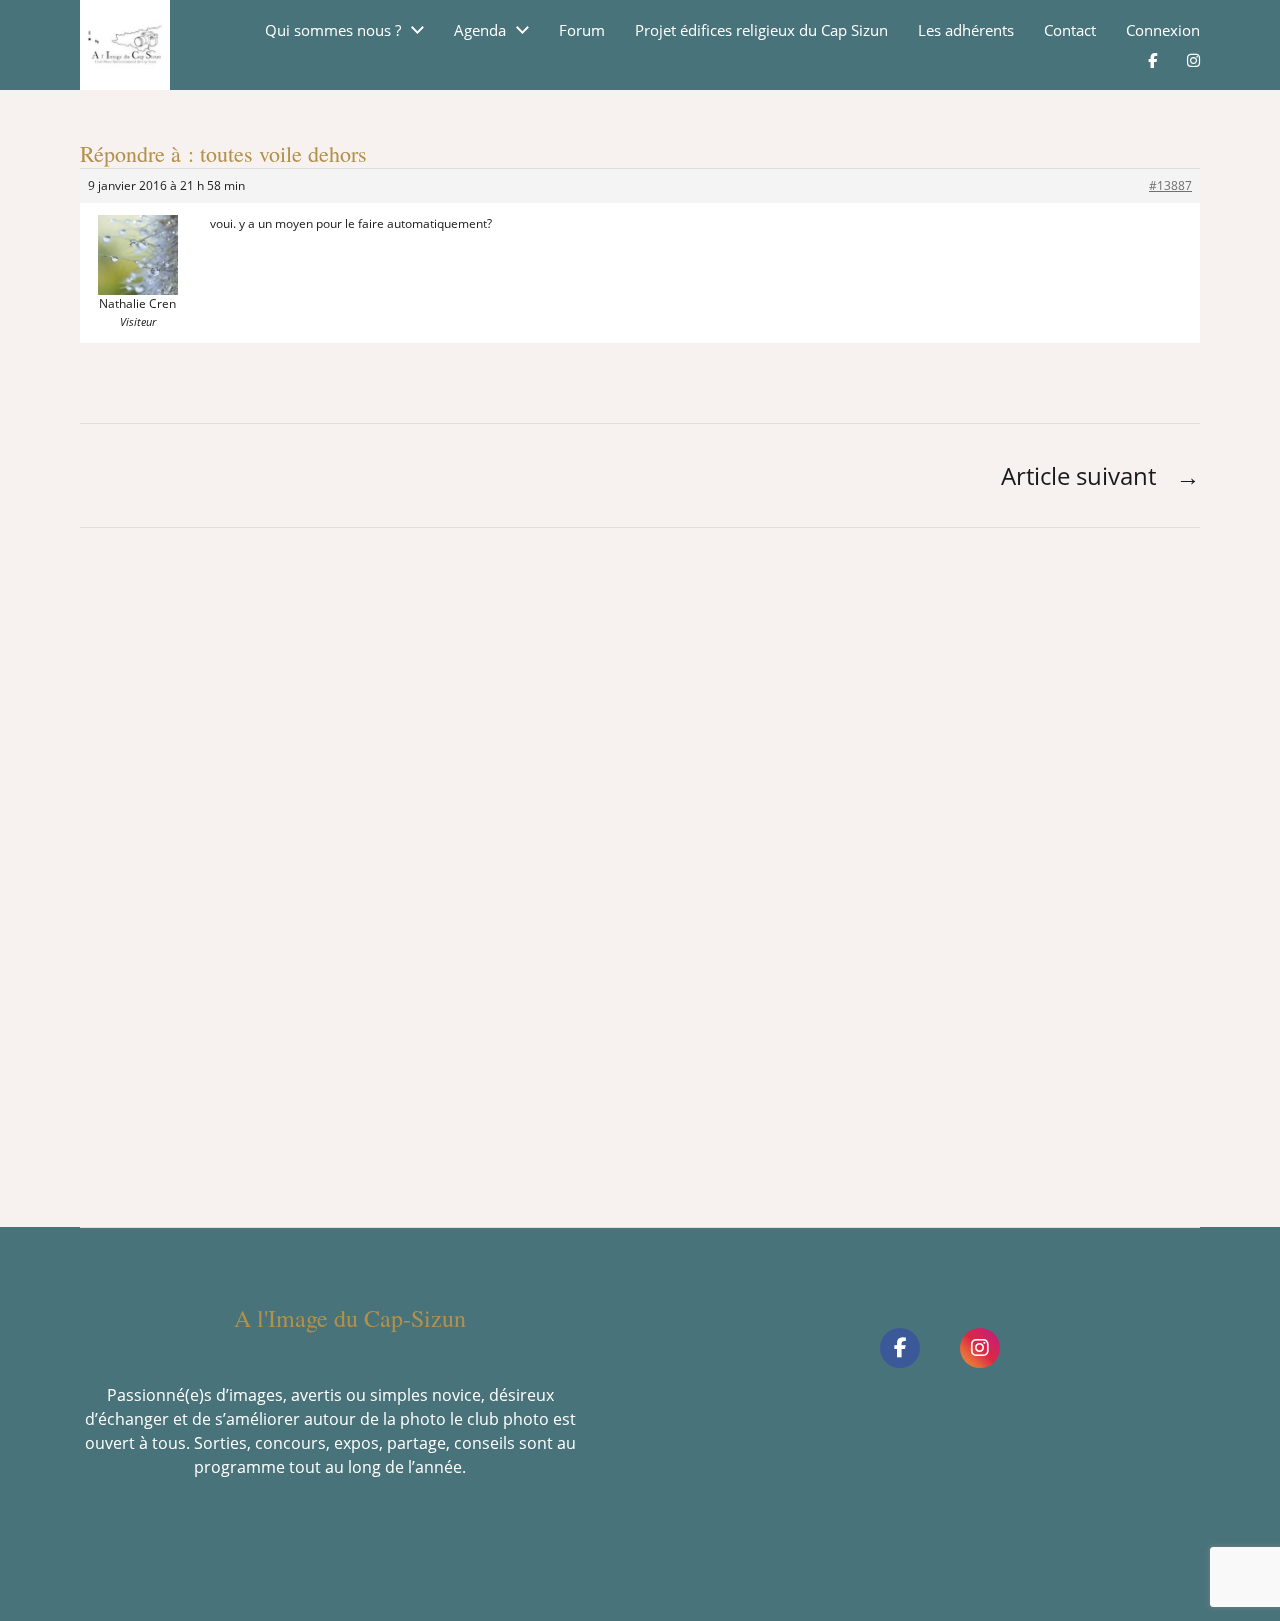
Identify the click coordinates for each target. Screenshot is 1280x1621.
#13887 (1170, 185)
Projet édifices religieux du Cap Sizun (761, 30)
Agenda (480, 30)
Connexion (1163, 30)
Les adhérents (966, 30)
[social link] (900, 1348)
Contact (1070, 30)
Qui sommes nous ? (333, 30)
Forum (582, 30)
